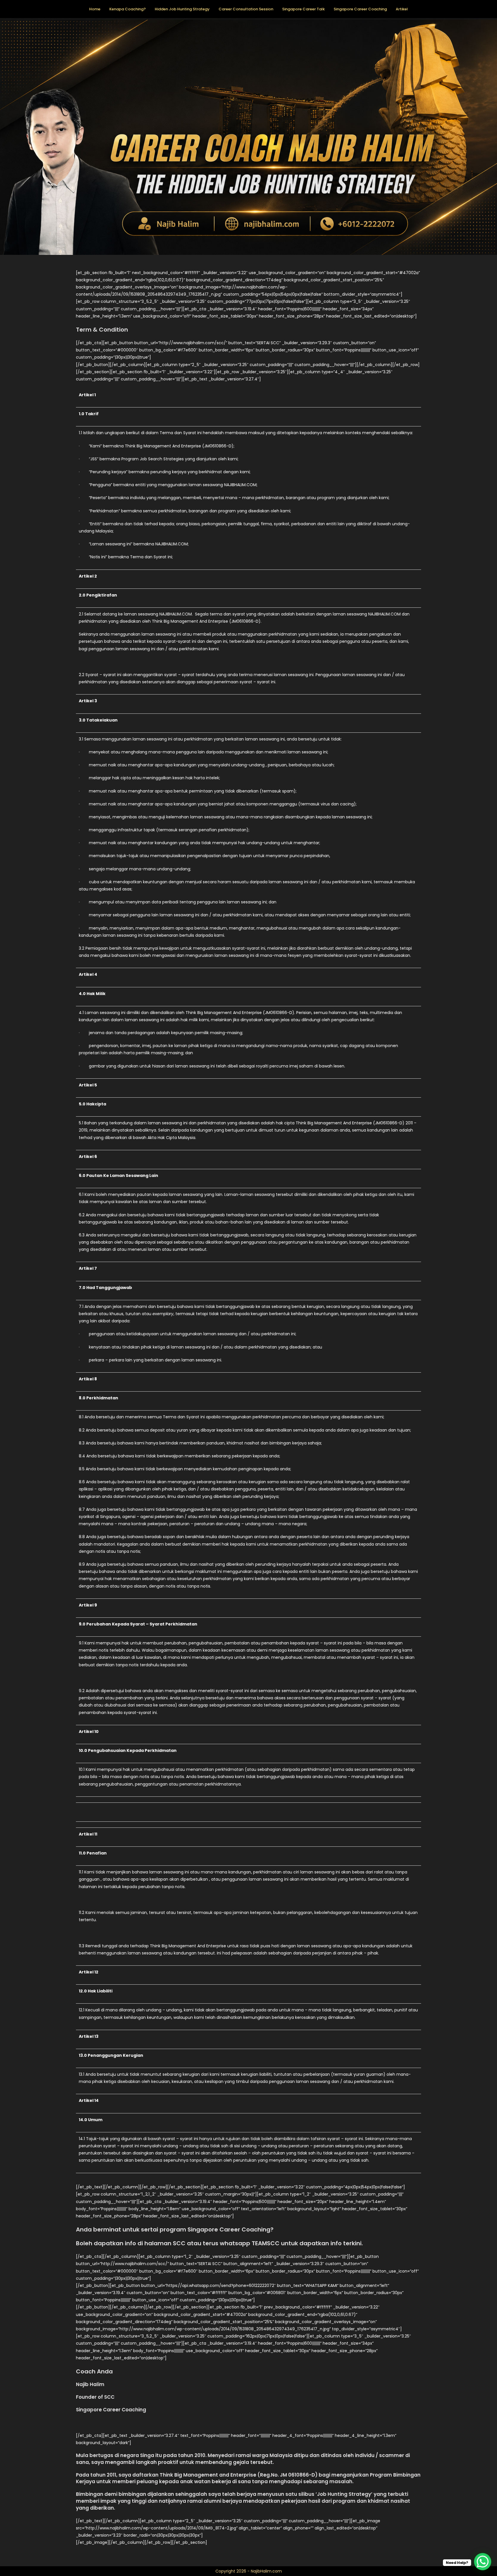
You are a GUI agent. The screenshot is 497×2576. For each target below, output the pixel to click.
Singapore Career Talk (303, 9)
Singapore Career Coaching (360, 9)
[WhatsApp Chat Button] (483, 2562)
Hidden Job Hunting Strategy (182, 9)
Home (95, 9)
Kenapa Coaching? (128, 9)
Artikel (402, 9)
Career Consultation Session (246, 9)
